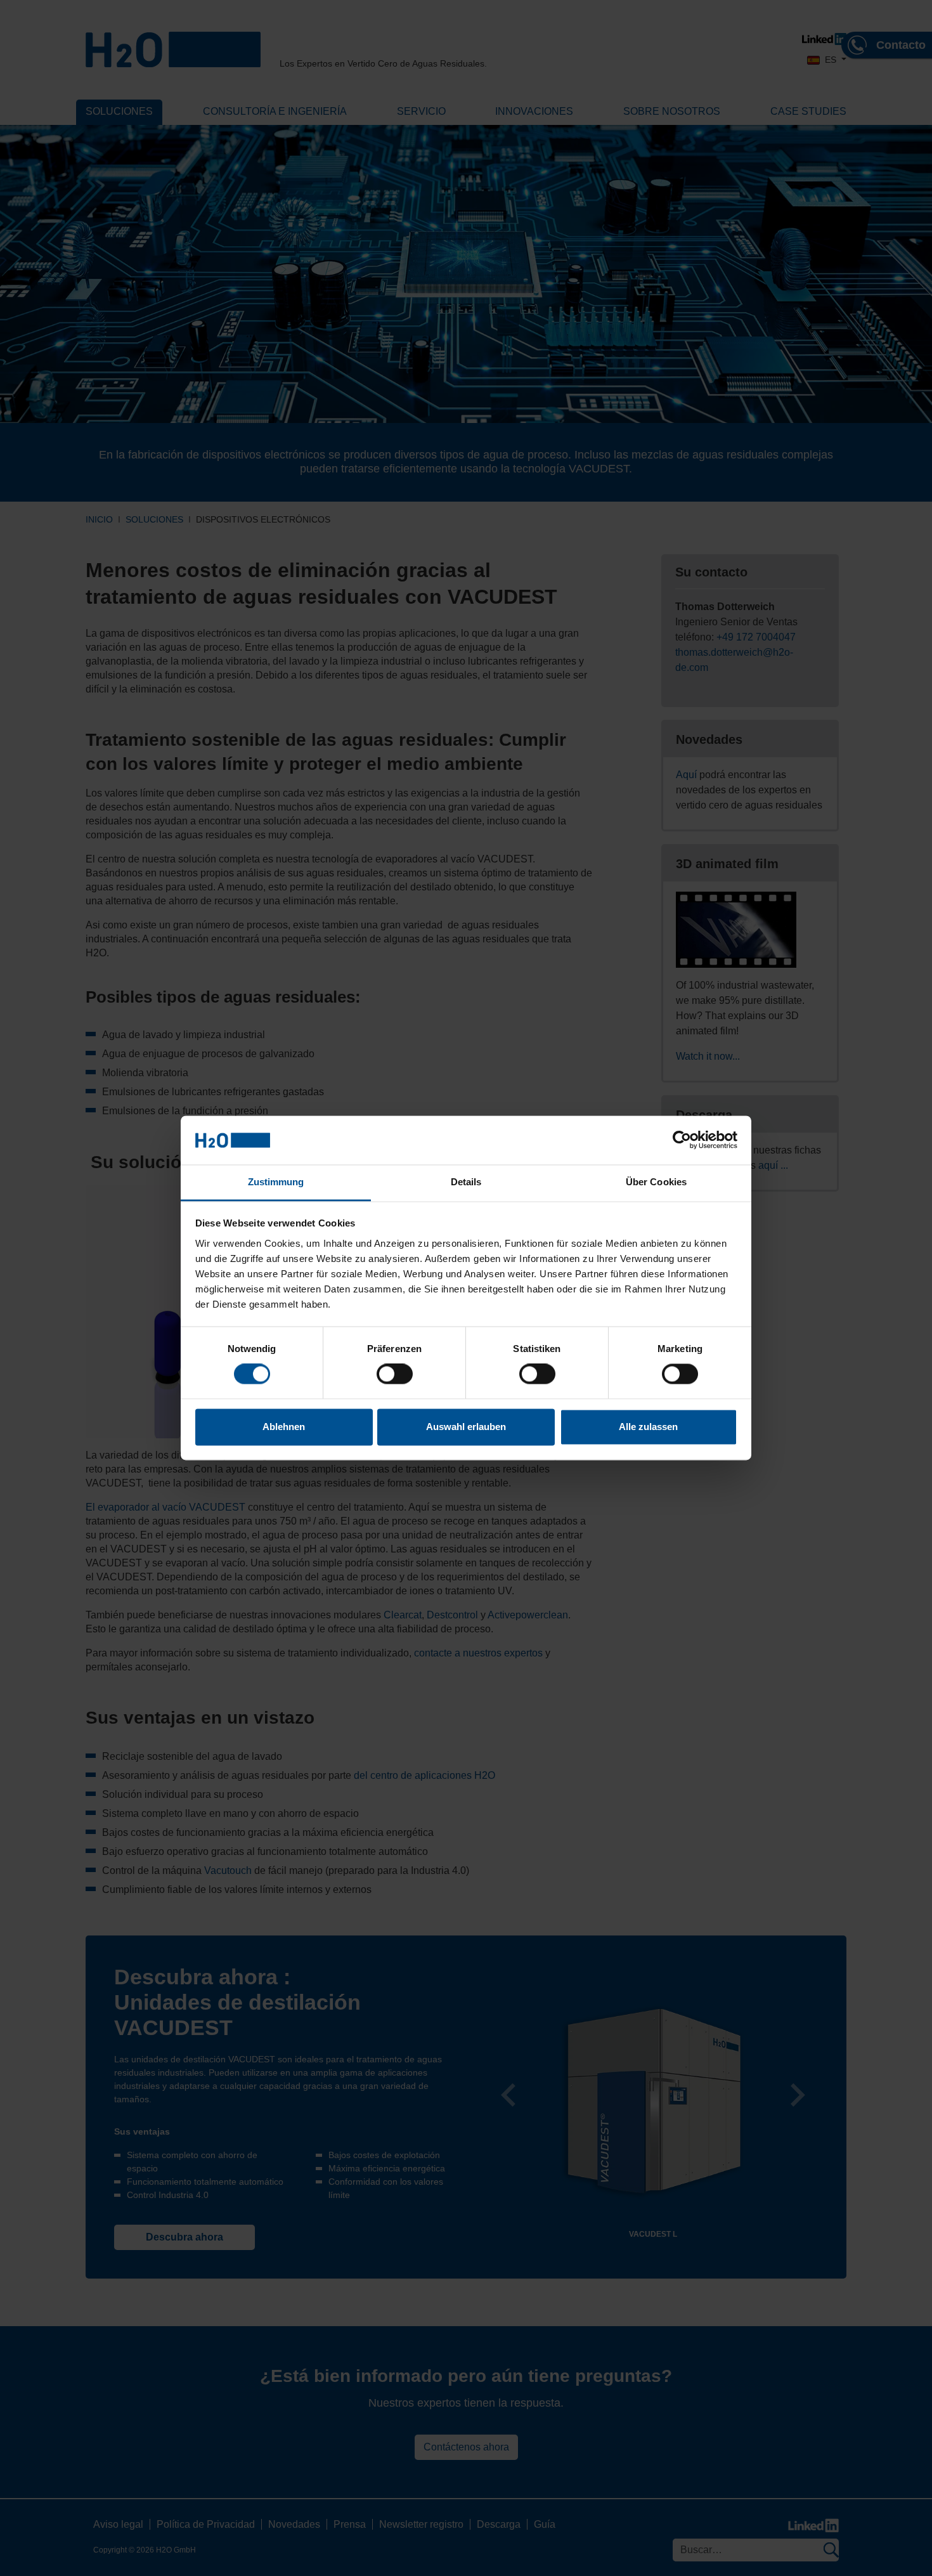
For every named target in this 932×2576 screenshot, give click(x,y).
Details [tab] (466, 1182)
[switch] (395, 1374)
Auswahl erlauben (466, 1427)
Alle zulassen (648, 1427)
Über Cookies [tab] (656, 1182)
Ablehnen (284, 1427)
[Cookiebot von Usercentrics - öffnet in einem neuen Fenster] (682, 1140)
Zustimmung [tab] (276, 1182)
